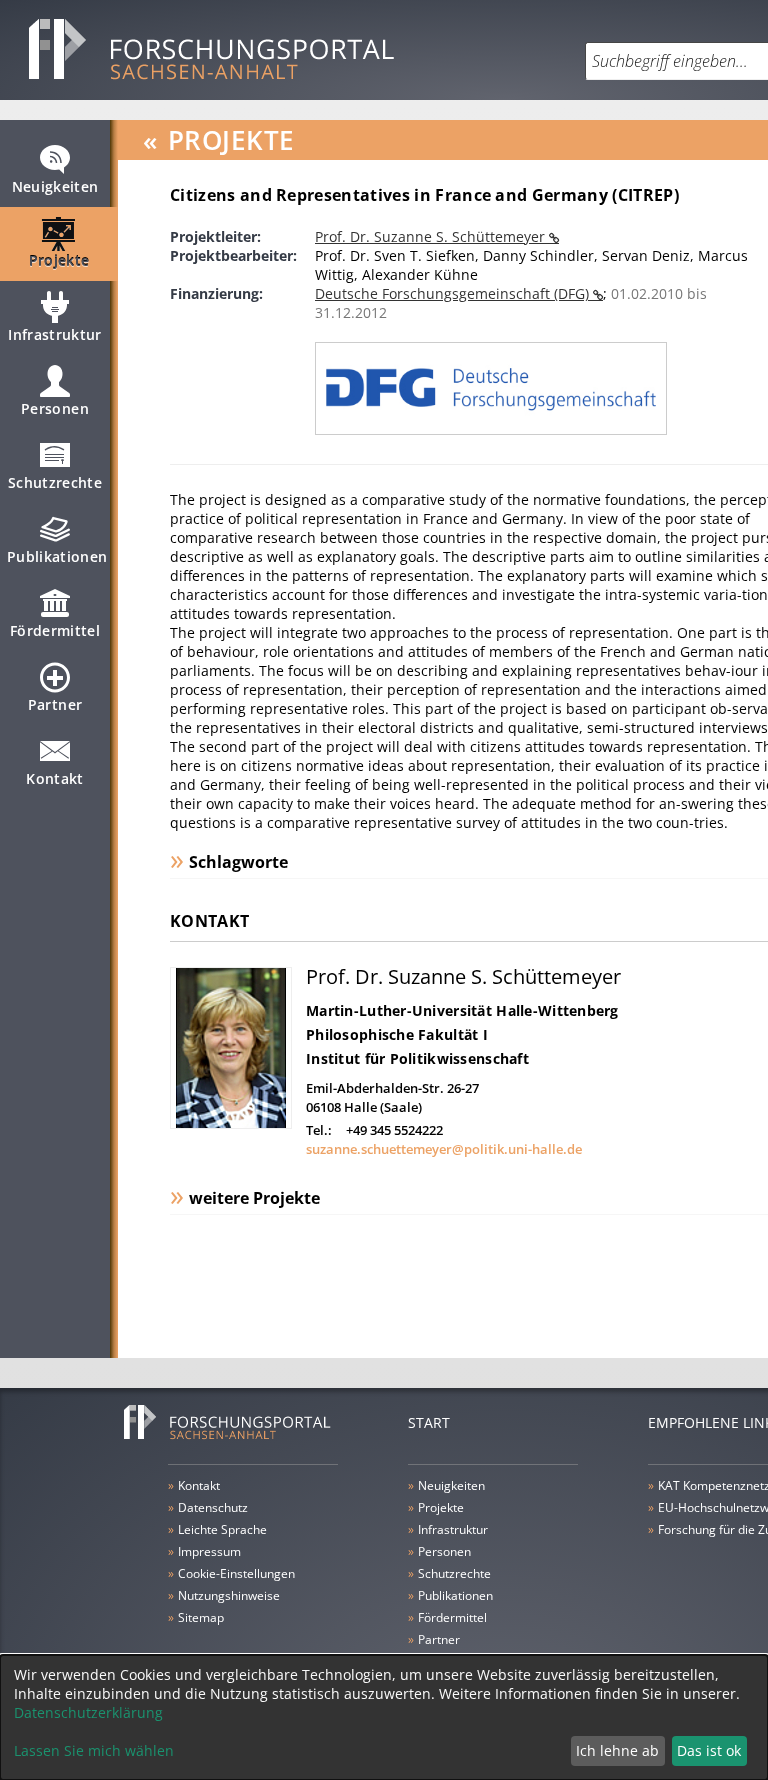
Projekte (59, 260)
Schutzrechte (55, 482)
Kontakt (54, 778)
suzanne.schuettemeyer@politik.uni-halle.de (444, 1149)
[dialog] (384, 1717)
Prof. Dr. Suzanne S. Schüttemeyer (432, 236)
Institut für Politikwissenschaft (417, 1058)
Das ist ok (709, 1750)
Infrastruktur (55, 334)
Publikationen (57, 556)
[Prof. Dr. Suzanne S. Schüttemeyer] (231, 1123)
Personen (55, 408)
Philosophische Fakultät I (397, 1034)
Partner (55, 704)
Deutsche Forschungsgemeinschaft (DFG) (454, 293)
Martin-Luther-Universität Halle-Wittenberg (462, 1010)
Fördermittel (55, 630)
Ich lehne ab (617, 1750)
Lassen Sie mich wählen (94, 1750)
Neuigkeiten (55, 186)
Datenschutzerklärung (88, 1712)
